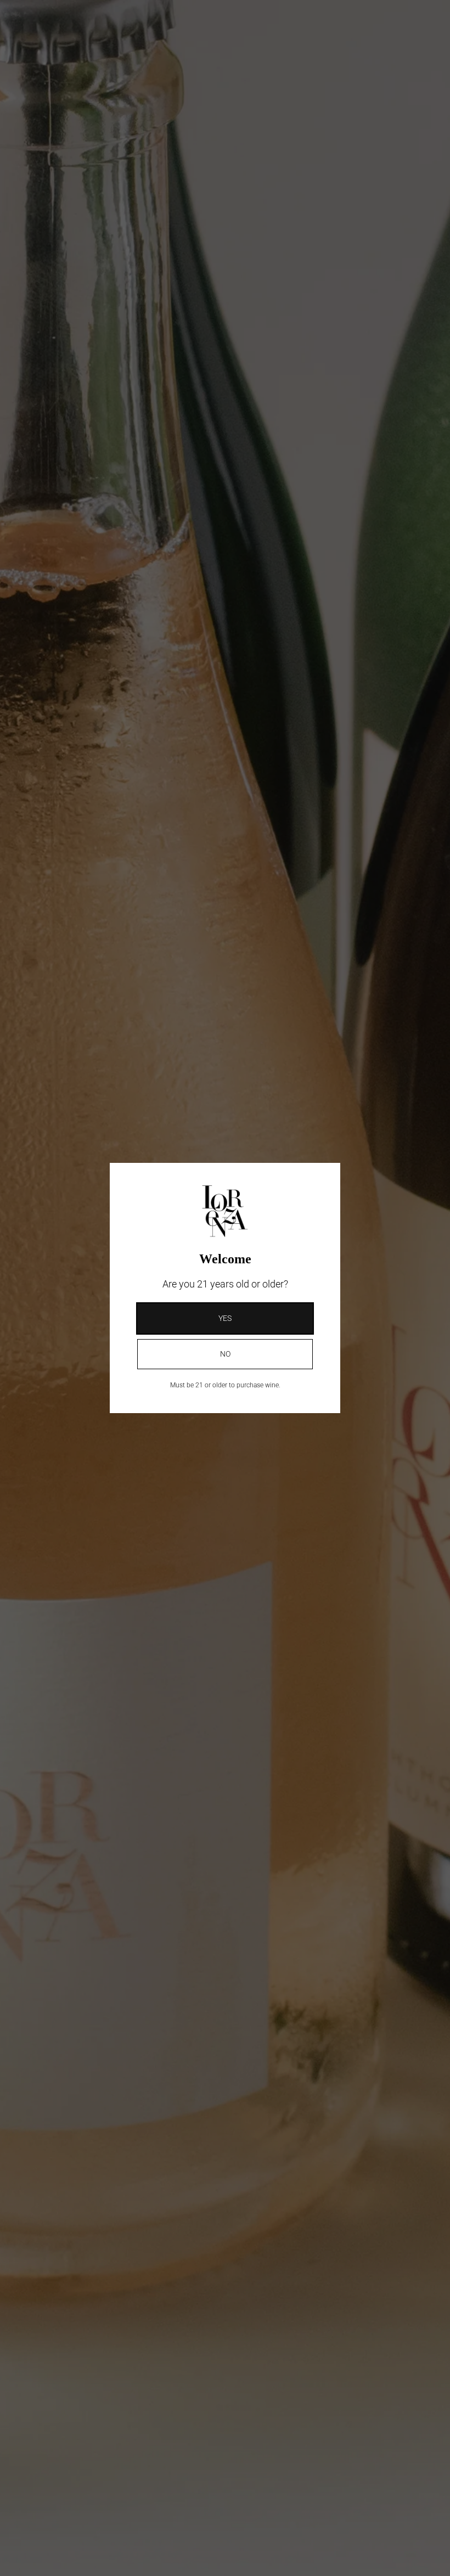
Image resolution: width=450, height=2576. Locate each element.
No (225, 1354)
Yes (225, 1318)
